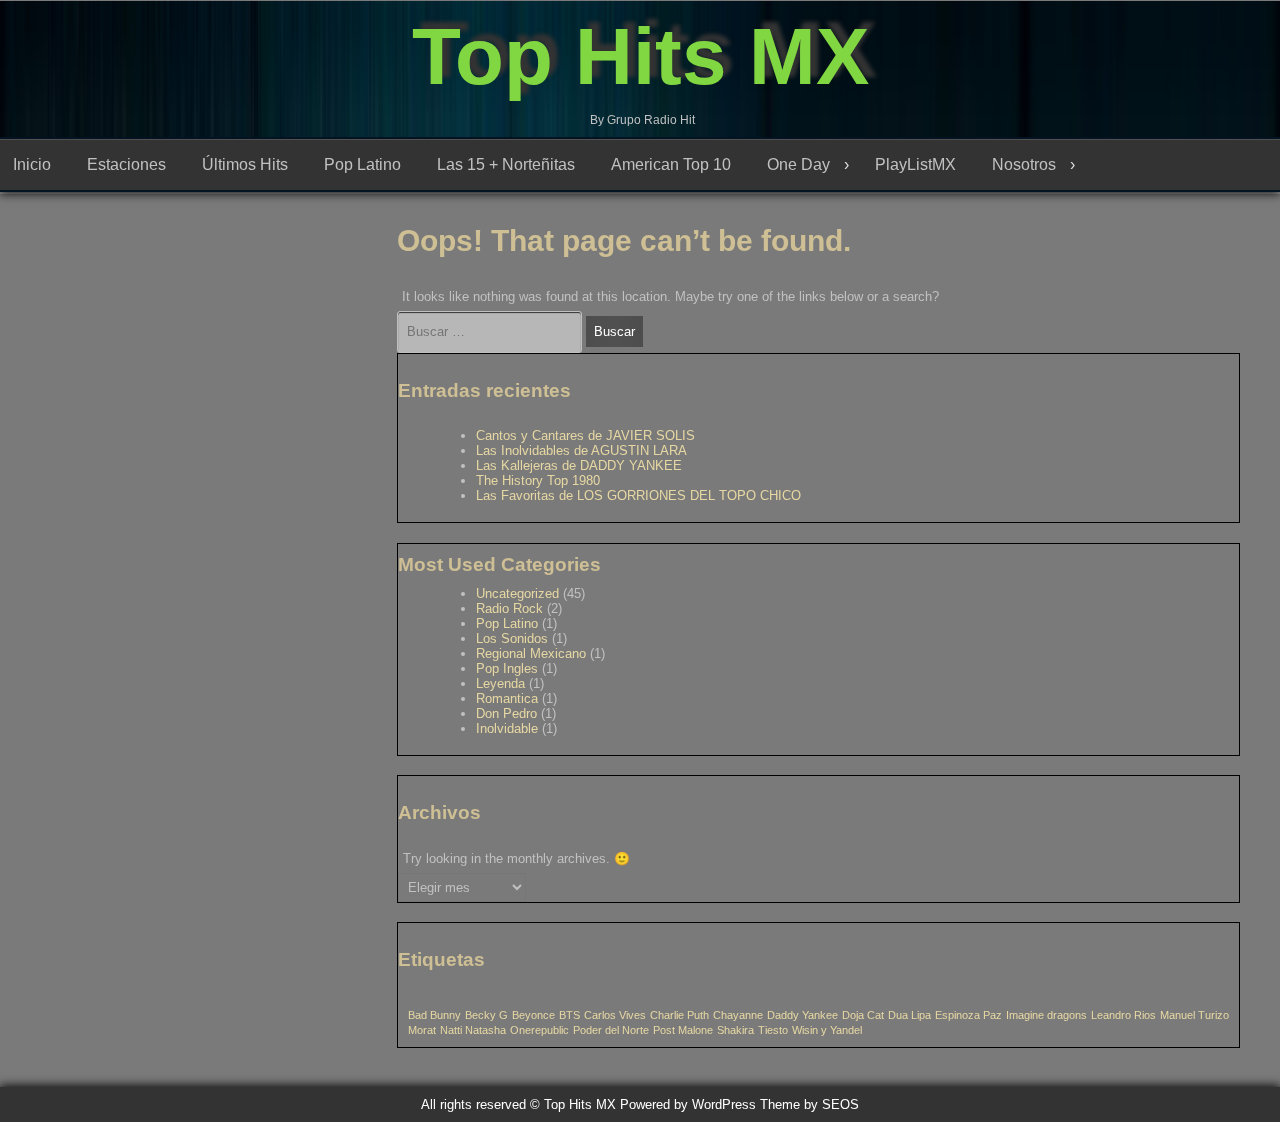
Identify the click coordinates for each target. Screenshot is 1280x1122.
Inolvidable (507, 728)
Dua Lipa (909, 1015)
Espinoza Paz (968, 1015)
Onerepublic (539, 1030)
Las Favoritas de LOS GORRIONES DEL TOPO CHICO (638, 495)
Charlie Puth (679, 1015)
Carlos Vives (615, 1015)
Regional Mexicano (531, 653)
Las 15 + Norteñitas (506, 164)
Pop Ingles (507, 668)
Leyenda (500, 683)
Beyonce (533, 1015)
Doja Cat (863, 1015)
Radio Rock (509, 608)
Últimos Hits (245, 164)
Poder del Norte (611, 1030)
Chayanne (738, 1015)
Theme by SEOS (809, 1104)
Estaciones (126, 164)
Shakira (735, 1030)
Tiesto (773, 1030)
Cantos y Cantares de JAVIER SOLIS (585, 435)
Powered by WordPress (688, 1104)
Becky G (486, 1015)
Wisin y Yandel (827, 1030)
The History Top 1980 (538, 480)
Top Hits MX (640, 56)
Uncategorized (517, 593)
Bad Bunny (434, 1015)
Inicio (32, 164)
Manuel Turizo (1194, 1015)
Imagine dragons (1046, 1015)
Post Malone (683, 1030)
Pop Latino (362, 164)
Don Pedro (506, 713)
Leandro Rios (1123, 1015)
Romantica (507, 698)
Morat (422, 1030)
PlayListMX (915, 164)
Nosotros (1024, 164)
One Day (798, 164)
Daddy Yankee (802, 1015)
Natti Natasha (473, 1030)
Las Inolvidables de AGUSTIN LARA (581, 450)
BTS (569, 1015)
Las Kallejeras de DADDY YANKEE (579, 465)
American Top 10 (671, 164)
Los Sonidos (512, 638)
